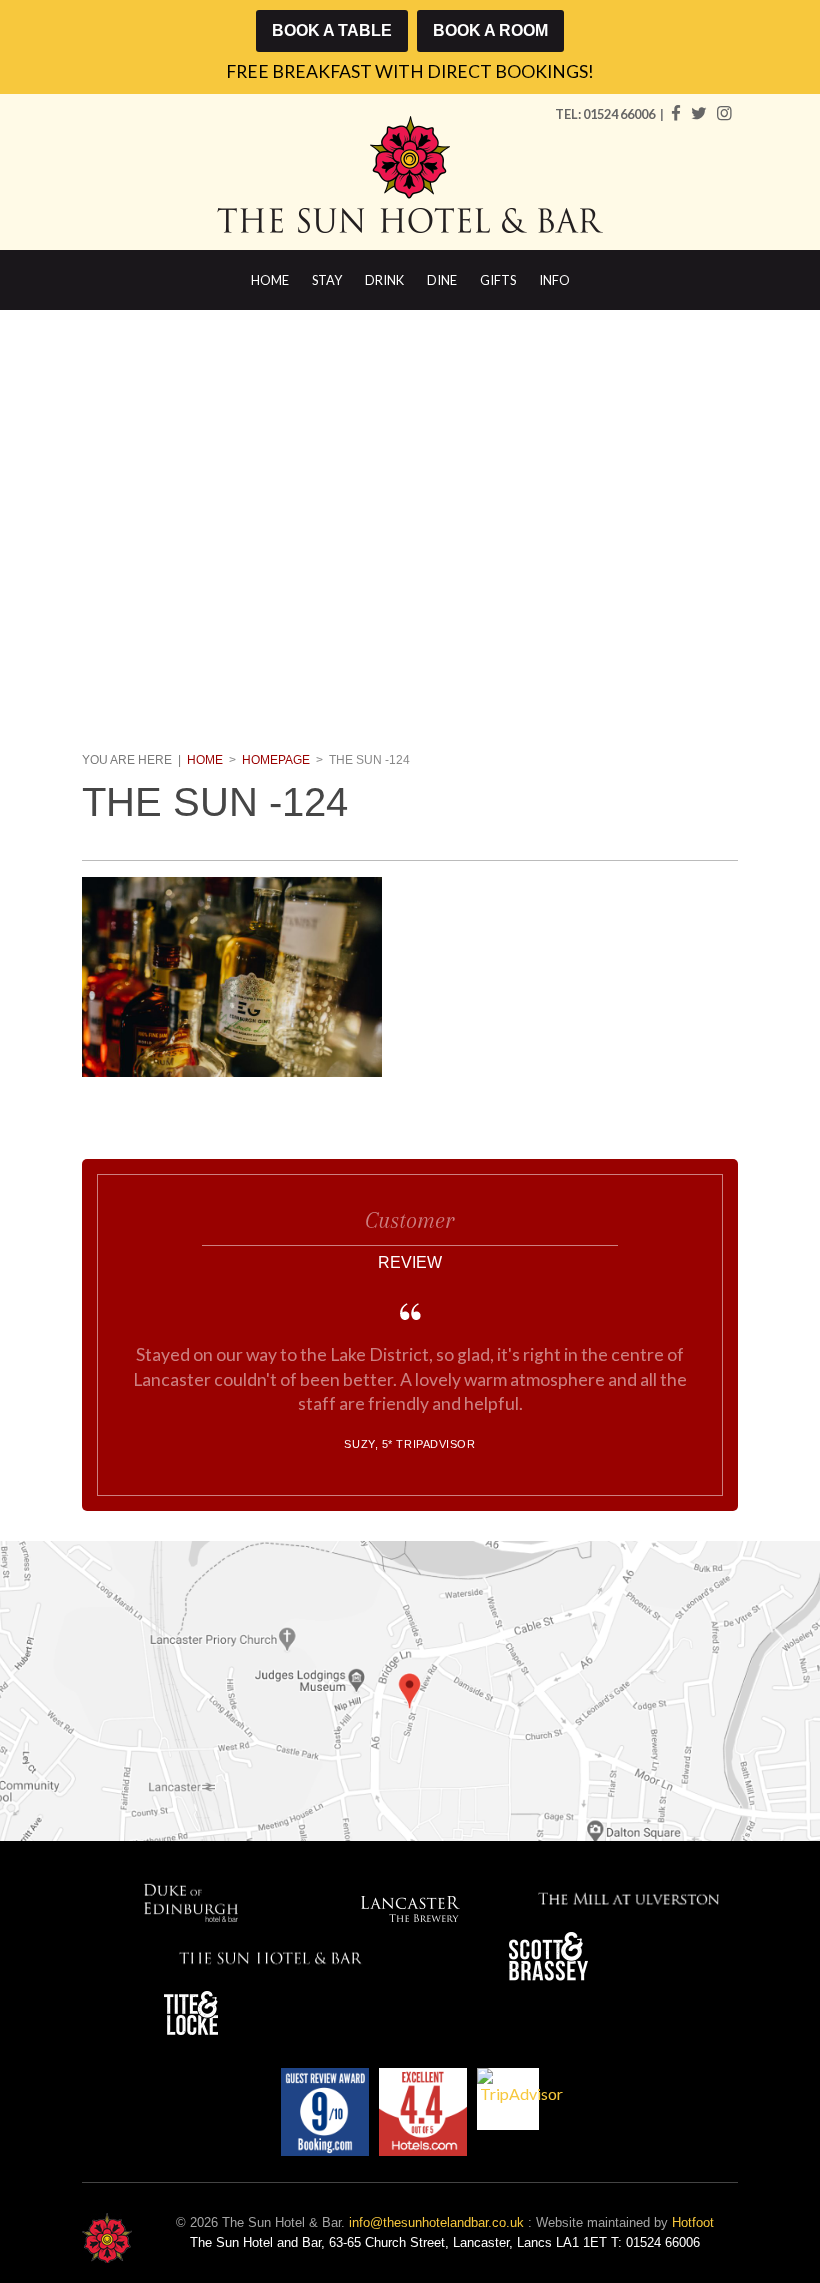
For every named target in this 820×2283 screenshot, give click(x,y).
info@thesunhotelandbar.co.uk (436, 2222)
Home (270, 280)
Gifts (498, 280)
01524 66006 (620, 114)
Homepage (276, 760)
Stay (327, 280)
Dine (442, 280)
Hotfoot (693, 2222)
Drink (384, 280)
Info (554, 280)
